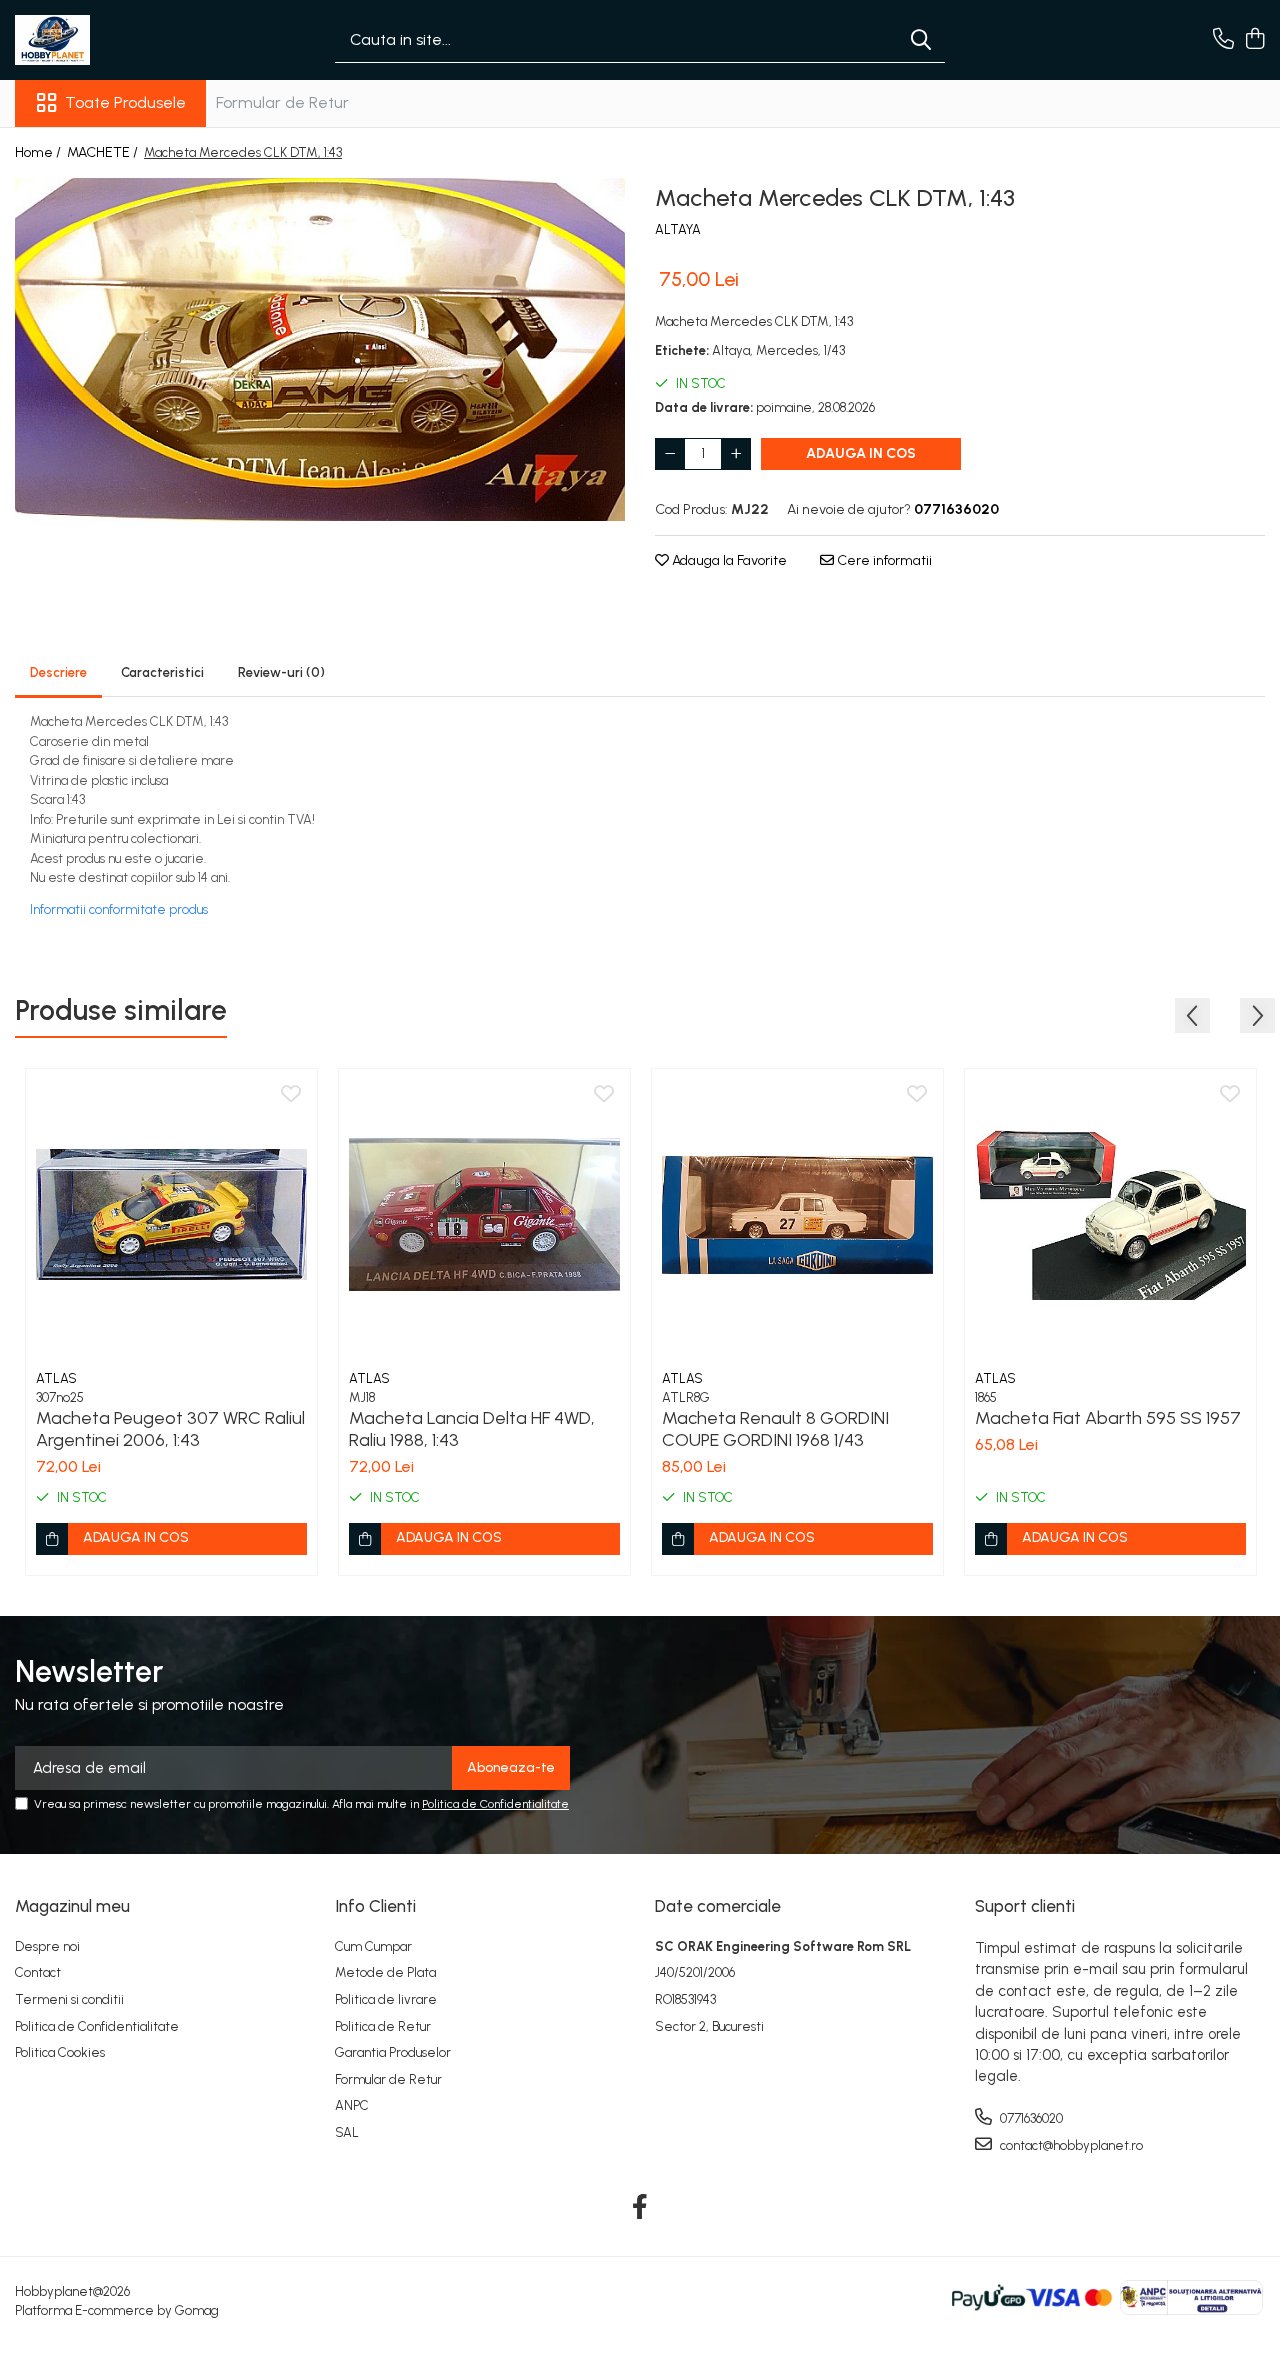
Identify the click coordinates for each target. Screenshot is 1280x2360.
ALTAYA (678, 229)
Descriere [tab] (58, 672)
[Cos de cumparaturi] (1254, 40)
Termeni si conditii (69, 1999)
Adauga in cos (861, 453)
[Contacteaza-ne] (1223, 40)
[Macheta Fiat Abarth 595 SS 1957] (1110, 1214)
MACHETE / (104, 152)
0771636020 (1030, 2118)
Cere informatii (883, 560)
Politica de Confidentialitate (495, 1804)
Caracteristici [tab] (162, 672)
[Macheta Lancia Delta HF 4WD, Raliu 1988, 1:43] (484, 1214)
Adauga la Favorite (728, 560)
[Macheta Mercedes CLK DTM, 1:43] (320, 349)
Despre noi (47, 1946)
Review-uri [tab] (281, 672)
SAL (347, 2132)
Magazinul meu (72, 1906)
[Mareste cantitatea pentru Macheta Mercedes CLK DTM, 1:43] (736, 454)
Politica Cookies (60, 2052)
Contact (38, 1972)
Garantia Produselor (393, 2052)
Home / (39, 152)
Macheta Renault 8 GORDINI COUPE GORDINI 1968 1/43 (775, 1429)
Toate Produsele (125, 102)
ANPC (352, 2105)
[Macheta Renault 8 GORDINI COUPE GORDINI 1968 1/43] (797, 1214)
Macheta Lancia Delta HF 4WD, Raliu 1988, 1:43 (472, 1429)
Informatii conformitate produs (119, 909)
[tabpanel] (320, 349)
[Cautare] (921, 40)
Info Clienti (375, 1906)
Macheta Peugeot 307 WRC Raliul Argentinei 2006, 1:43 (170, 1429)
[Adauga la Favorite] (291, 1095)
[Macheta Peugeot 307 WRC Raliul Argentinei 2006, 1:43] (171, 1214)
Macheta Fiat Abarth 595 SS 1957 (1108, 1418)
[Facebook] (640, 2208)
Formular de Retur (282, 102)
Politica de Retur (383, 2026)
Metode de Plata (385, 1972)
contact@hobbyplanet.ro (1070, 2145)
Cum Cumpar (373, 1946)
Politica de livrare (386, 1999)
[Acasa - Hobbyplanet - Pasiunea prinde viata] (115, 40)
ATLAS (56, 1378)
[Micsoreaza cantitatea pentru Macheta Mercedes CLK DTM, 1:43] (670, 454)
